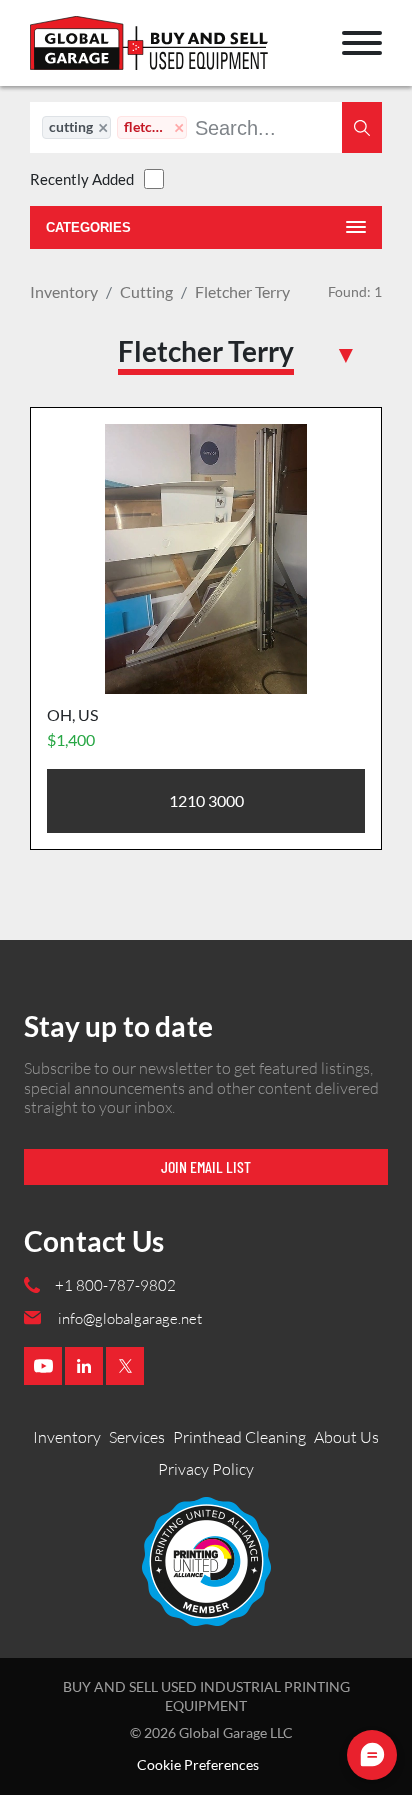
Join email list (206, 1166)
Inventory (64, 291)
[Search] (362, 127)
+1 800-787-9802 (115, 1285)
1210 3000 (206, 800)
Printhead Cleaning (239, 1437)
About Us (346, 1437)
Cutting (146, 291)
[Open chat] (372, 1755)
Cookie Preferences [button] (198, 1765)
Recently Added (82, 179)
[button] (362, 43)
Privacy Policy (206, 1469)
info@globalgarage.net (130, 1318)
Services (137, 1437)
